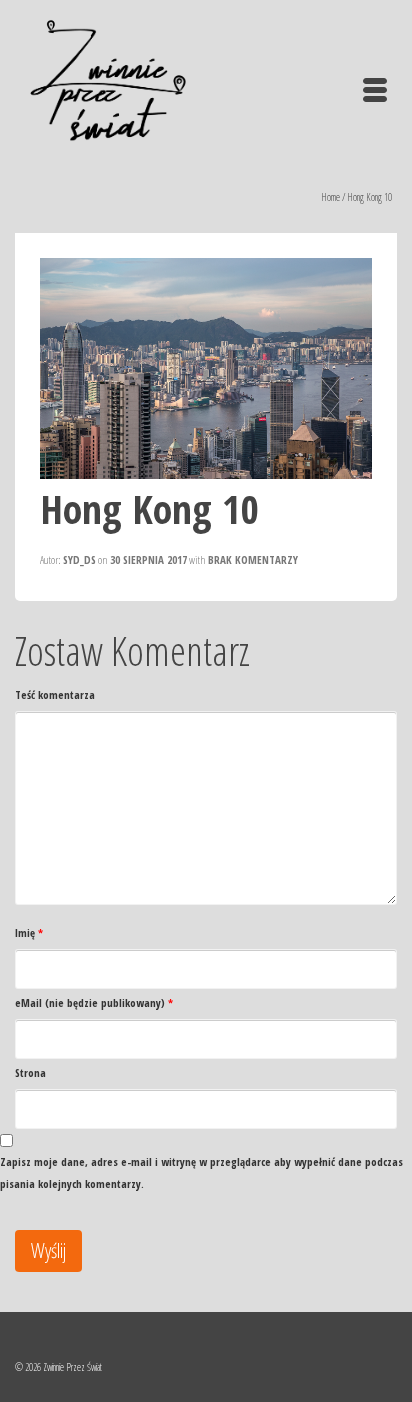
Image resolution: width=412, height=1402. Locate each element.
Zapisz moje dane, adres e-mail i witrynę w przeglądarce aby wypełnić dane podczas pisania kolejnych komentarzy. (201, 1172)
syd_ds (79, 559)
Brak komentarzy (253, 559)
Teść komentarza (55, 694)
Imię (29, 932)
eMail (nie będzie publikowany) (94, 1002)
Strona (30, 1072)
